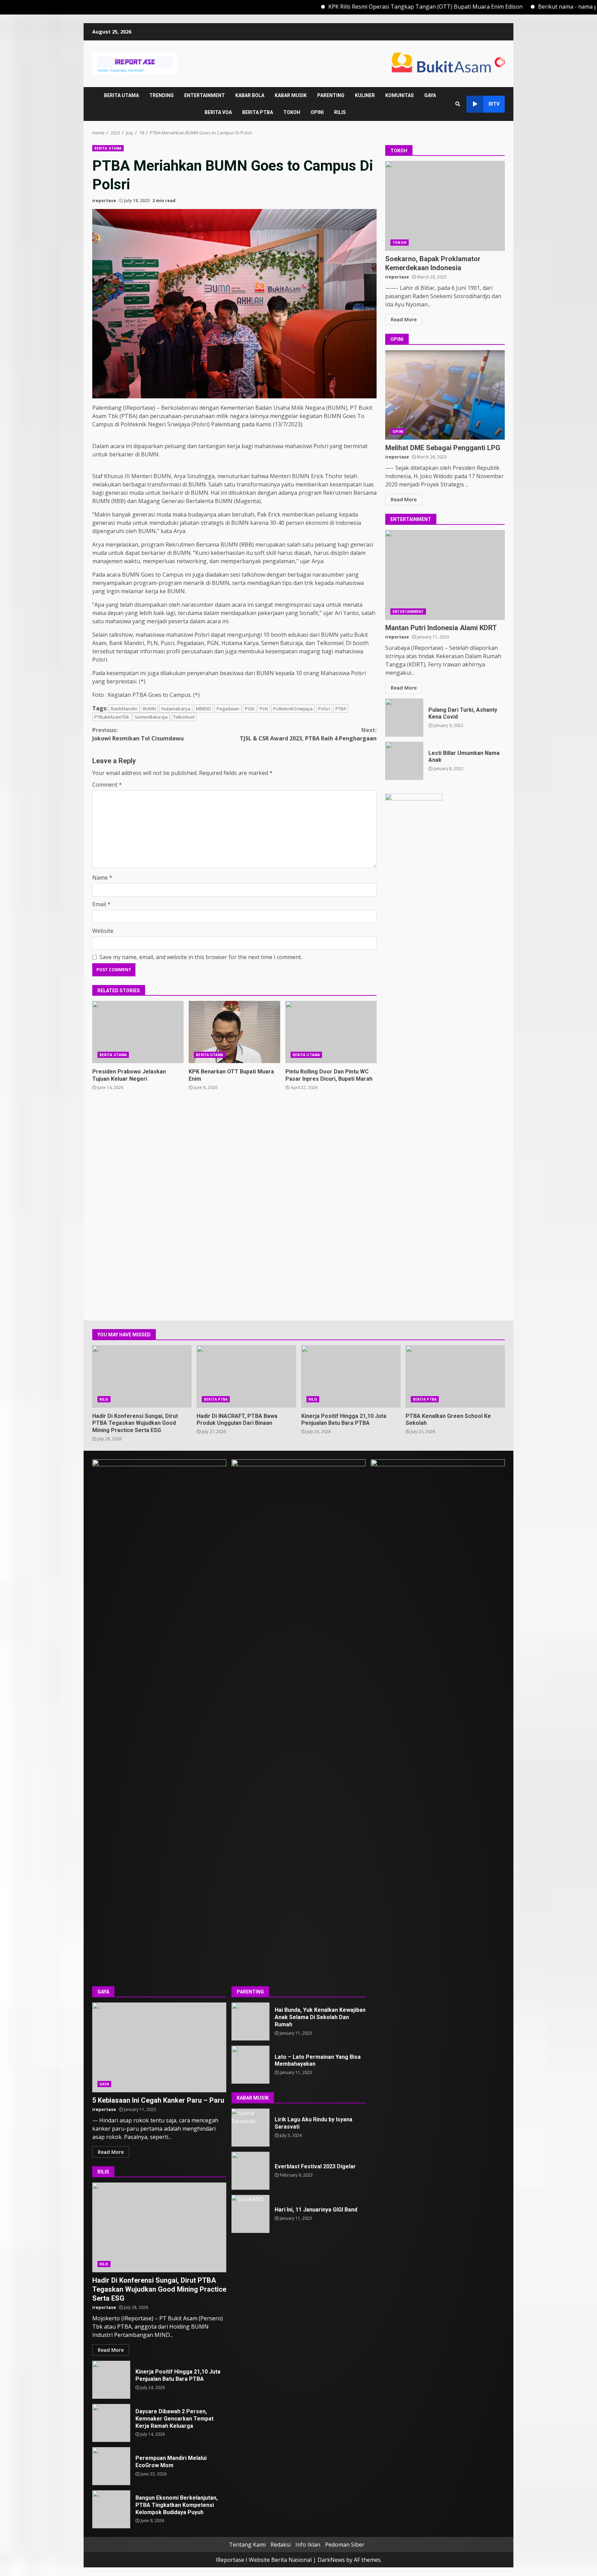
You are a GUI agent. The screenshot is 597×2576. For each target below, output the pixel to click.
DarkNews (331, 2560)
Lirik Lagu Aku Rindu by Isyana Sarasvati (250, 2128)
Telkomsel (184, 717)
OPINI (317, 112)
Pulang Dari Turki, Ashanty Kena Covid (404, 718)
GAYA (430, 95)
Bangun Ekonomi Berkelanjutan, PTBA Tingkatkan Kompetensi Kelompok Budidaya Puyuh (111, 2509)
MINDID (203, 709)
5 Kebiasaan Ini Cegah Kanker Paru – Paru (159, 2047)
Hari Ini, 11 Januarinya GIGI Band (250, 2214)
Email (101, 904)
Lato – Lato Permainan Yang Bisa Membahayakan (250, 2065)
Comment (107, 785)
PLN (264, 709)
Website (103, 931)
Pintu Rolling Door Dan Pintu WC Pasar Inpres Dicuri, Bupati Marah (331, 1032)
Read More (404, 319)
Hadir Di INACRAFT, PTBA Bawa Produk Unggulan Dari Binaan (246, 1376)
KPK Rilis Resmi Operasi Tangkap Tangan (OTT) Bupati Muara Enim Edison (364, 7)
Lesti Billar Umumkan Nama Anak (404, 761)
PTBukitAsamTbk (112, 717)
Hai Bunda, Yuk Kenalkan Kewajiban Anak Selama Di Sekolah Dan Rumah (250, 2021)
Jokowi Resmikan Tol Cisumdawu (138, 734)
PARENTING (331, 95)
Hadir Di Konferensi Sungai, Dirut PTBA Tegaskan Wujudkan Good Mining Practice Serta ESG (142, 1376)
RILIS (340, 112)
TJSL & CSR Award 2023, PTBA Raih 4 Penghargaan (308, 734)
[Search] (458, 104)
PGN (250, 709)
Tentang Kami (247, 2545)
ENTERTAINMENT (205, 95)
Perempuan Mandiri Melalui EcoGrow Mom (111, 2466)
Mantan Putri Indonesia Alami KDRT (445, 575)
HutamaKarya (176, 709)
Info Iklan (308, 2545)
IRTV (494, 104)
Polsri (324, 709)
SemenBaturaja (151, 717)
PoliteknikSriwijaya (293, 709)
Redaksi (281, 2545)
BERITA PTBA (258, 112)
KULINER (365, 95)
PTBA (341, 709)
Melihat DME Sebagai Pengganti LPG (445, 395)
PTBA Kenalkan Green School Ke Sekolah (455, 1376)
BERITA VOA (218, 112)
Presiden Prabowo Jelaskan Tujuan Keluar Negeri (138, 1032)
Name (102, 878)
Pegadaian (228, 709)
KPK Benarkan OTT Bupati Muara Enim (234, 1032)
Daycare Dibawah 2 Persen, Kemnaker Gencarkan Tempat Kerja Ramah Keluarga (111, 2423)
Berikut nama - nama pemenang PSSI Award (534, 7)
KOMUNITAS (400, 95)
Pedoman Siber (345, 2545)
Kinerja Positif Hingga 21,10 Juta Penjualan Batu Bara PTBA (351, 1376)
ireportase (104, 201)
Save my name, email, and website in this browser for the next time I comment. (201, 957)
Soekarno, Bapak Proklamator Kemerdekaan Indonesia (445, 206)
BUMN (149, 709)
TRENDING (162, 95)
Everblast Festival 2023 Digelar (250, 2171)
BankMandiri (124, 709)
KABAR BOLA (250, 95)
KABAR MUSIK (291, 95)
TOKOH (292, 112)
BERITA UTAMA (121, 95)
